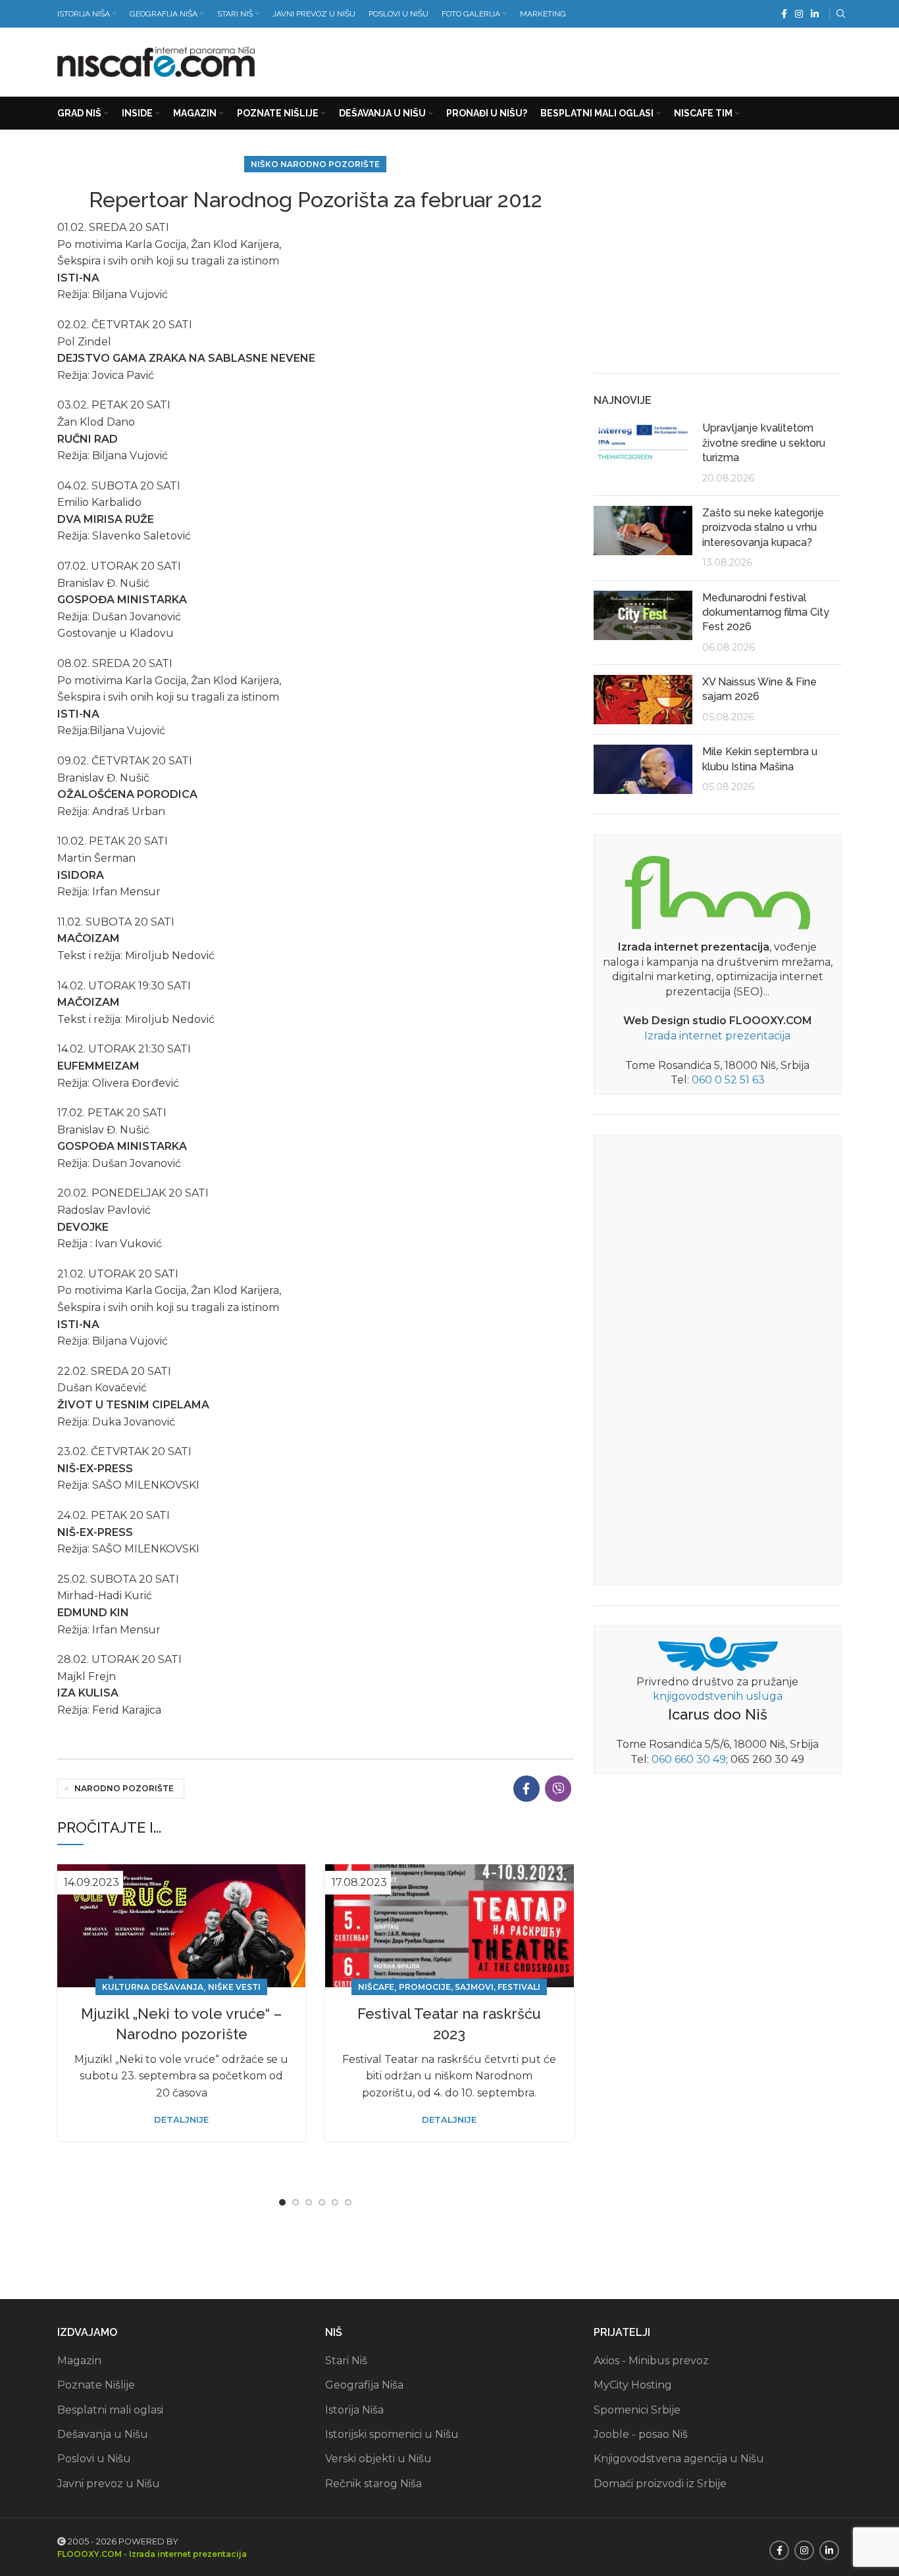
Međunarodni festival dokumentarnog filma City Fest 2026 (766, 612)
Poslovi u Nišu (94, 2459)
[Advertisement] (602, 59)
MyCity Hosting (633, 2385)
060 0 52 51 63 (728, 1080)
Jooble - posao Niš (641, 2434)
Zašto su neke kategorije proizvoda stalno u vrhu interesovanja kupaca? (763, 528)
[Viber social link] (558, 1789)
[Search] (839, 14)
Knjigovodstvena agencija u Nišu (679, 2459)
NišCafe (376, 1987)
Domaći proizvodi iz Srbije (660, 2484)
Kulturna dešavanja (153, 1987)
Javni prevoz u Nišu (109, 2484)
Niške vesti (234, 1987)
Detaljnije (181, 2120)
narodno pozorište (124, 1788)
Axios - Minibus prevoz (651, 2361)
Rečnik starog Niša (373, 2484)
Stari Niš (346, 2361)
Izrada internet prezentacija (717, 1036)
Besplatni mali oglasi (110, 2410)
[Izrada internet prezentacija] (717, 890)
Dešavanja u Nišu (103, 2434)
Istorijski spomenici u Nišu (392, 2434)
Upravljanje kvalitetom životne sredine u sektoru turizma (764, 443)
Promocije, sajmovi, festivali (470, 1987)
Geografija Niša (364, 2385)
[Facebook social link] (784, 14)
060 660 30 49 (689, 1759)
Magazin (79, 2361)
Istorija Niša (354, 2410)
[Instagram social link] (799, 14)
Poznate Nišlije (96, 2385)
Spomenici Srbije (637, 2410)
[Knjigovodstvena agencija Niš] (718, 1653)
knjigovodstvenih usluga (718, 1696)
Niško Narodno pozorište (315, 164)
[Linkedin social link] (815, 14)
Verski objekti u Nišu (378, 2459)
